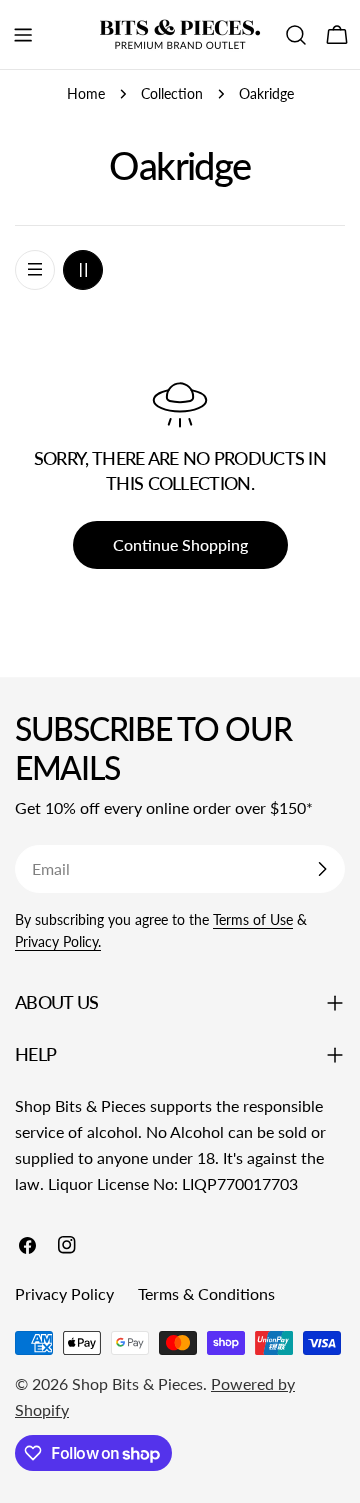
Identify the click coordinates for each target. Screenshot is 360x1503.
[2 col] (83, 270)
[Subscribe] (322, 869)
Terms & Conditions (206, 1293)
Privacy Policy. (58, 941)
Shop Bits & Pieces (137, 1383)
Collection (172, 93)
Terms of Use (253, 919)
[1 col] (35, 270)
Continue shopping (180, 544)
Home (86, 93)
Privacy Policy (64, 1293)
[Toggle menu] (23, 35)
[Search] (296, 35)
